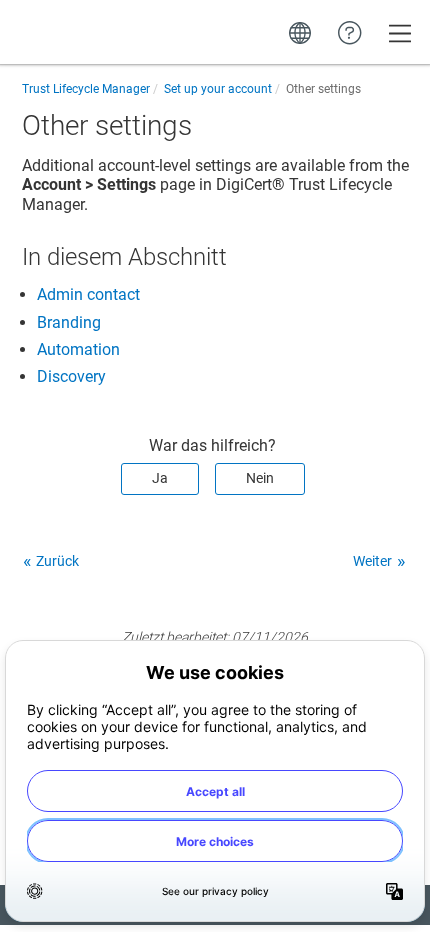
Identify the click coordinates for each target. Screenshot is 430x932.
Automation (78, 349)
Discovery (71, 376)
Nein (260, 478)
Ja (160, 478)
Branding (69, 322)
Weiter (372, 561)
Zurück (57, 561)
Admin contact (88, 294)
